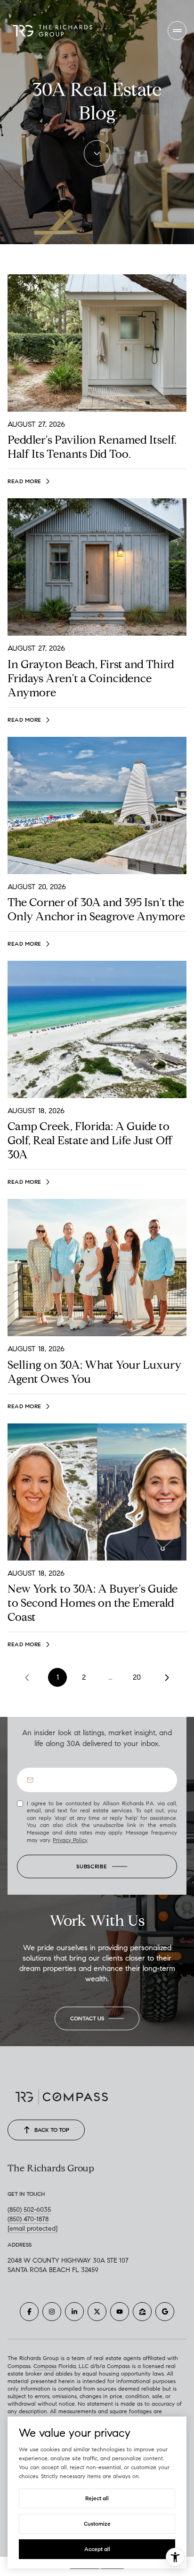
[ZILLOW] (142, 2312)
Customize (97, 2524)
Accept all (97, 2549)
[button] (97, 2018)
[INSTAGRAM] (52, 2312)
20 (137, 1677)
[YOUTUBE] (120, 2312)
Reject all (97, 2498)
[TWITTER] (97, 2312)
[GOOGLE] (165, 2312)
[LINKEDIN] (74, 2312)
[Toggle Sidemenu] (177, 31)
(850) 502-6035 (29, 2210)
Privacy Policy (70, 1840)
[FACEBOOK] (29, 2312)
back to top (52, 2130)
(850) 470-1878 (28, 2219)
